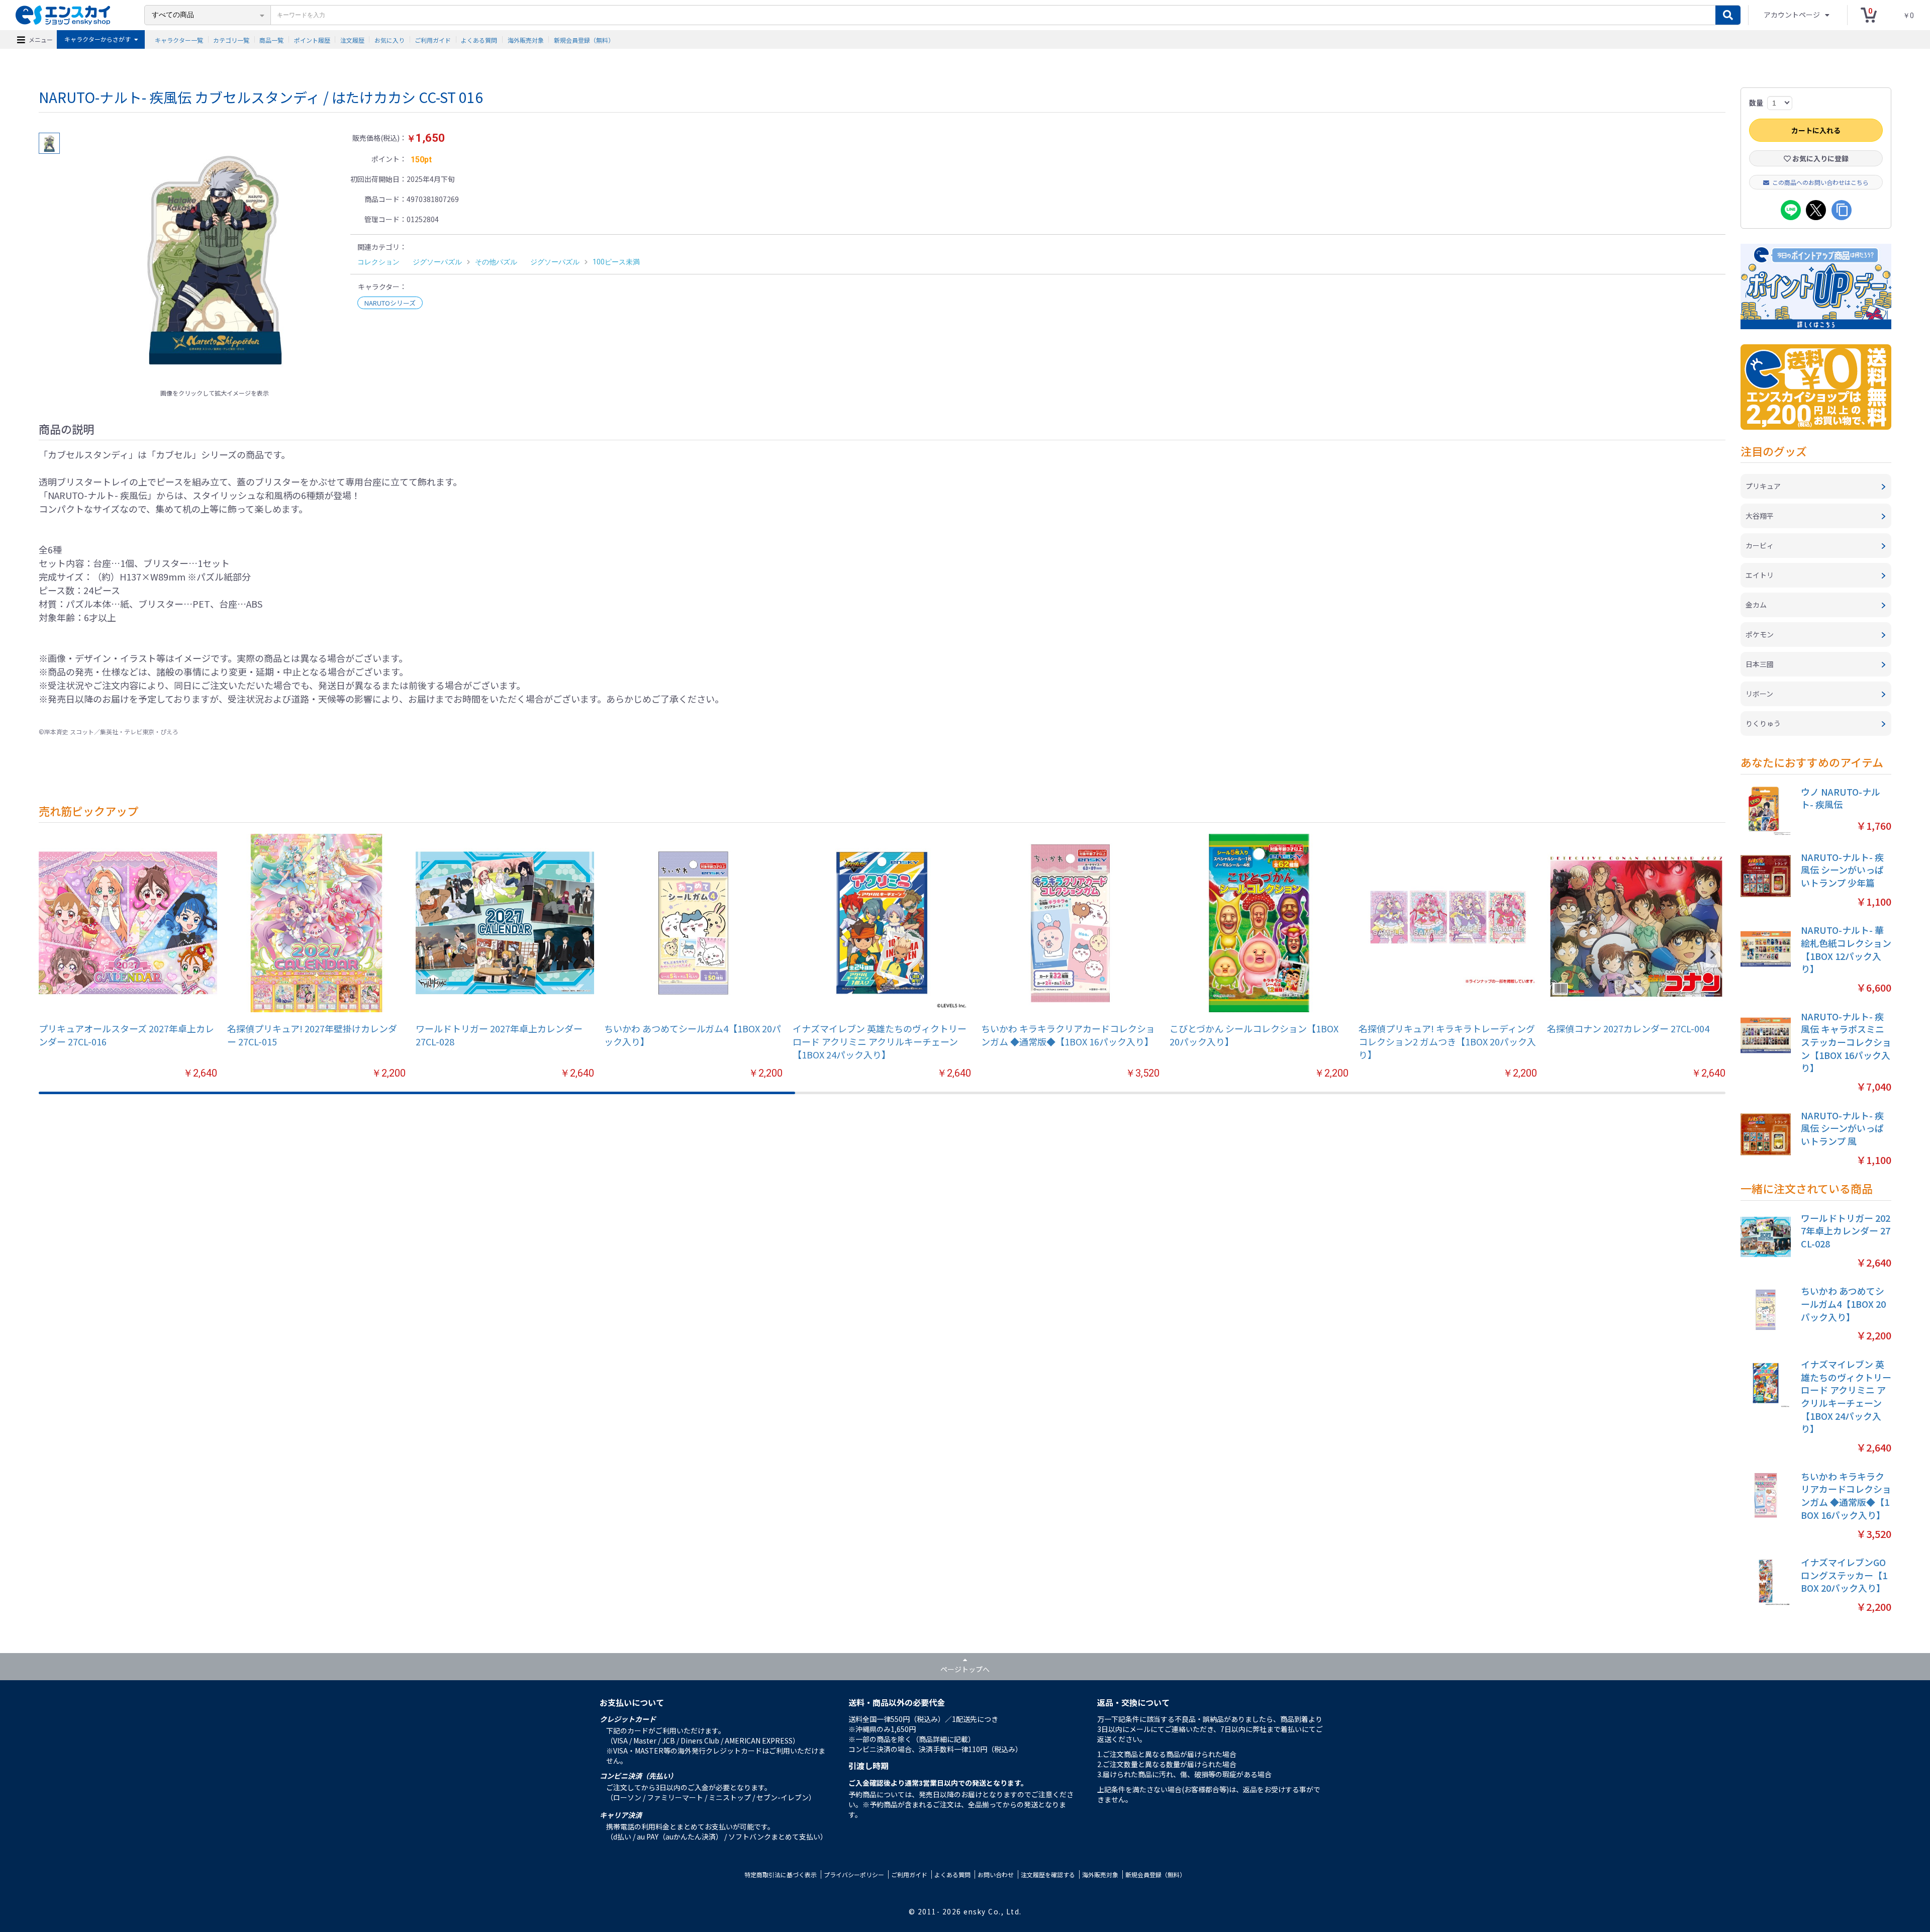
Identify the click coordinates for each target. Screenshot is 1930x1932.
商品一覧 (271, 39)
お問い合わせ (996, 1874)
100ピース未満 (616, 262)
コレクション (378, 262)
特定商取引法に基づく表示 (781, 1874)
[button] (1713, 955)
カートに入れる (1816, 130)
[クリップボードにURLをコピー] (1842, 210)
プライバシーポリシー (854, 1874)
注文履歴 (352, 39)
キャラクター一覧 (179, 39)
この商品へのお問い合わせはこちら (1820, 182)
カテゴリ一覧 (231, 39)
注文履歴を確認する (1048, 1874)
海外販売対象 (526, 39)
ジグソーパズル (437, 262)
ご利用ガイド (433, 39)
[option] (215, 258)
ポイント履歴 (312, 39)
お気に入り (390, 39)
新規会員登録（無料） (584, 39)
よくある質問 (479, 39)
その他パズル (496, 262)
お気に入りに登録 (1820, 158)
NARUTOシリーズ (390, 303)
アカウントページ (1793, 15)
